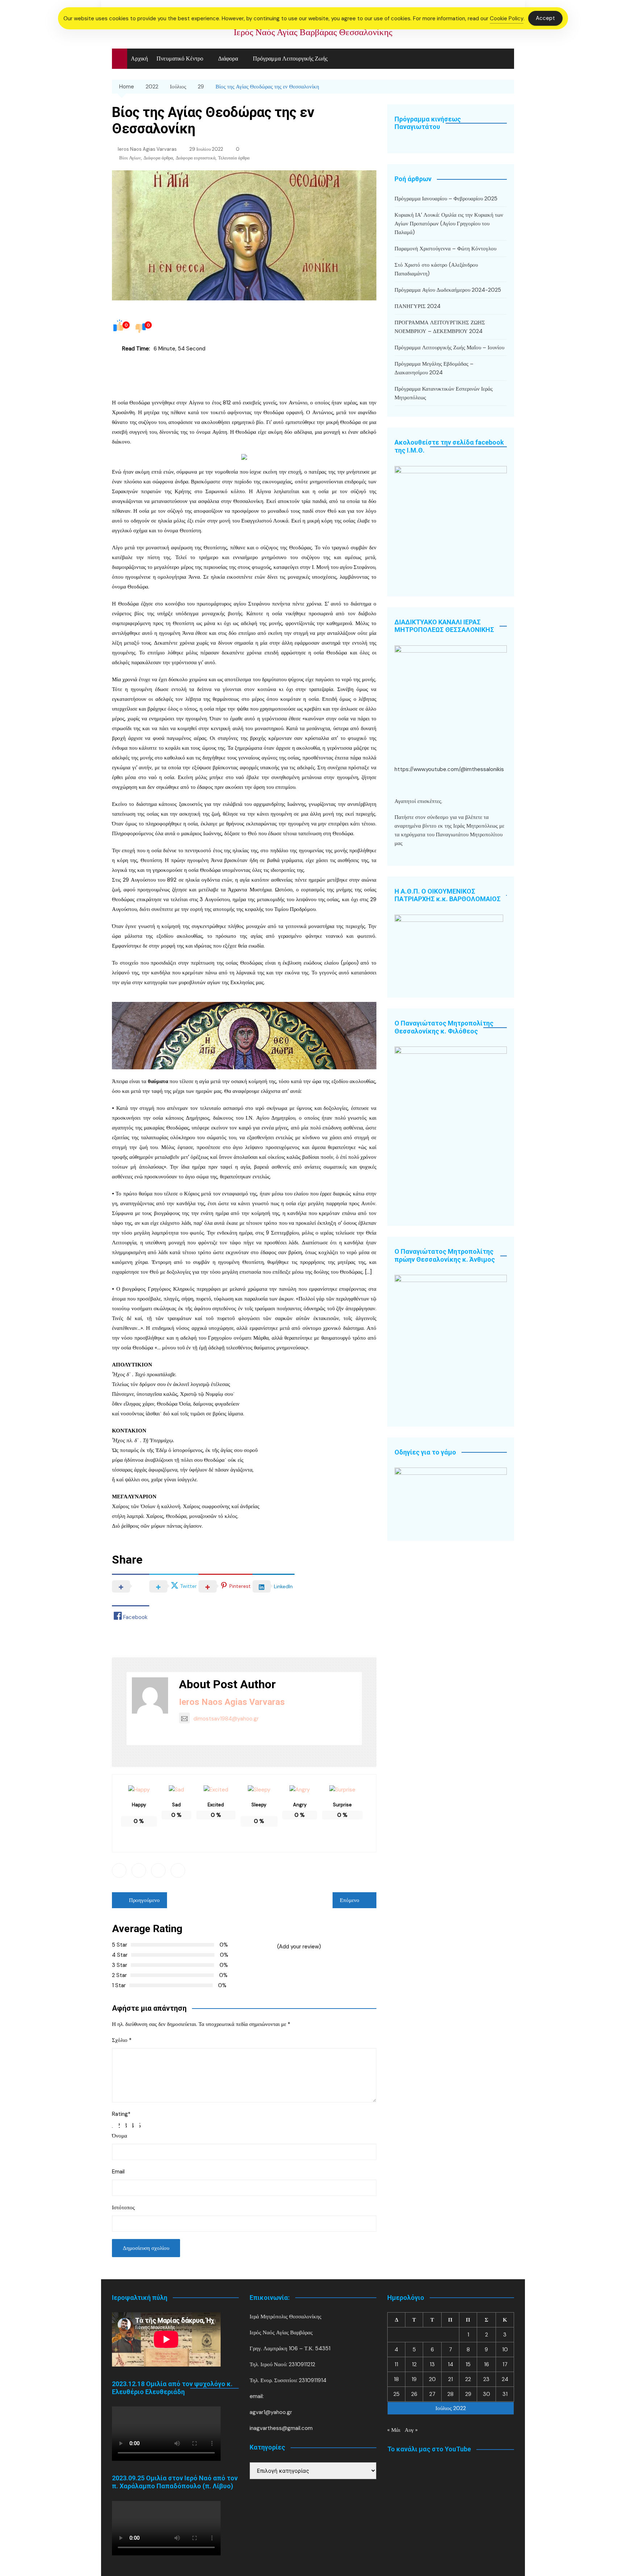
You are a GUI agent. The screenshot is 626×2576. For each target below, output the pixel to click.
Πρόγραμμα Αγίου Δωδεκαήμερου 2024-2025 (448, 290)
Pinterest (178, 1870)
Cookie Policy (507, 18)
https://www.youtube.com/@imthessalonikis (449, 769)
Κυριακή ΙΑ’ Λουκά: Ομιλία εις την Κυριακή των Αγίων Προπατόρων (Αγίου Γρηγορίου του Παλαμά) (449, 224)
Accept (545, 18)
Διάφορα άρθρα (158, 158)
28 (450, 2394)
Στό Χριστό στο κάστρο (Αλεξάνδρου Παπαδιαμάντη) (436, 269)
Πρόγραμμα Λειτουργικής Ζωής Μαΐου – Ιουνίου (449, 348)
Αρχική (139, 59)
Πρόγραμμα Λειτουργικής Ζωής (290, 59)
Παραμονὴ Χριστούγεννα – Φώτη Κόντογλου (445, 249)
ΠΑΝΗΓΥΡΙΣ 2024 (418, 306)
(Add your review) (299, 1947)
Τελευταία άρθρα (234, 158)
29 (468, 2394)
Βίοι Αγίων (130, 158)
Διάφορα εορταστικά (196, 158)
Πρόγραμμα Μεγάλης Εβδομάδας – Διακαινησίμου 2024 (434, 368)
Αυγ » (411, 2430)
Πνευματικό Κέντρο (180, 59)
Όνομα (120, 2136)
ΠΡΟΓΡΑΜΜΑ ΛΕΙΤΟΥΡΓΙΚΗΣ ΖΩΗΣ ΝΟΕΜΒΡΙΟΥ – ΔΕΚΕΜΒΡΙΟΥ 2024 (440, 327)
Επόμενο (350, 1900)
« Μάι (394, 2430)
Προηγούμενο (144, 1900)
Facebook (119, 1870)
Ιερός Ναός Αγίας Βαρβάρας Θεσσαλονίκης (313, 32)
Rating (121, 2114)
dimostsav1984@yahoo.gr (226, 1719)
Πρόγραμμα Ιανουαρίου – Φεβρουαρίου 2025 (446, 199)
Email (118, 2172)
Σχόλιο (122, 2040)
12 (414, 2364)
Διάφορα (228, 59)
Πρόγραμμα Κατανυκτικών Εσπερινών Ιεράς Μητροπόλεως (444, 393)
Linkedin (158, 1870)
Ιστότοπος (123, 2207)
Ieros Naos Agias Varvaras (147, 149)
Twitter (139, 1870)
